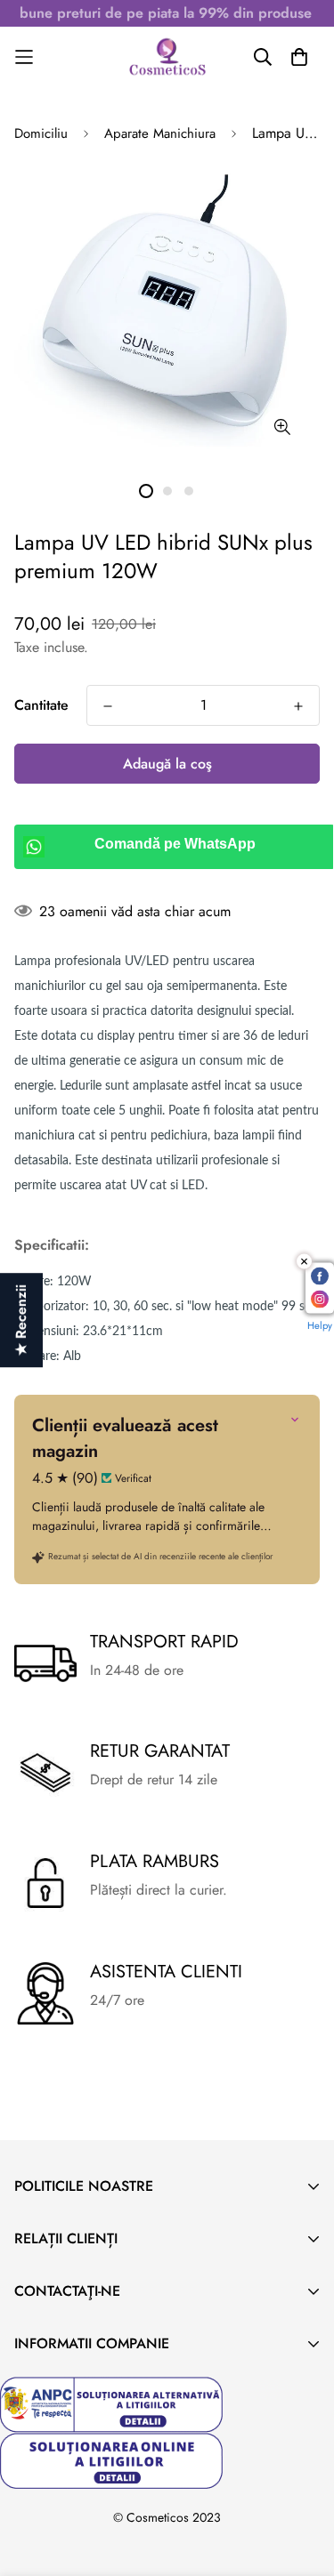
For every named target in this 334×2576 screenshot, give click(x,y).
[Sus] (302, 2482)
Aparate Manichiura (160, 133)
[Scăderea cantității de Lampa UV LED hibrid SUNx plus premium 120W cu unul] (108, 706)
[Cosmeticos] (167, 57)
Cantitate (41, 705)
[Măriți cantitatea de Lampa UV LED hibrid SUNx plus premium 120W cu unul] (298, 706)
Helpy (320, 1325)
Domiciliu (41, 133)
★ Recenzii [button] (21, 1320)
